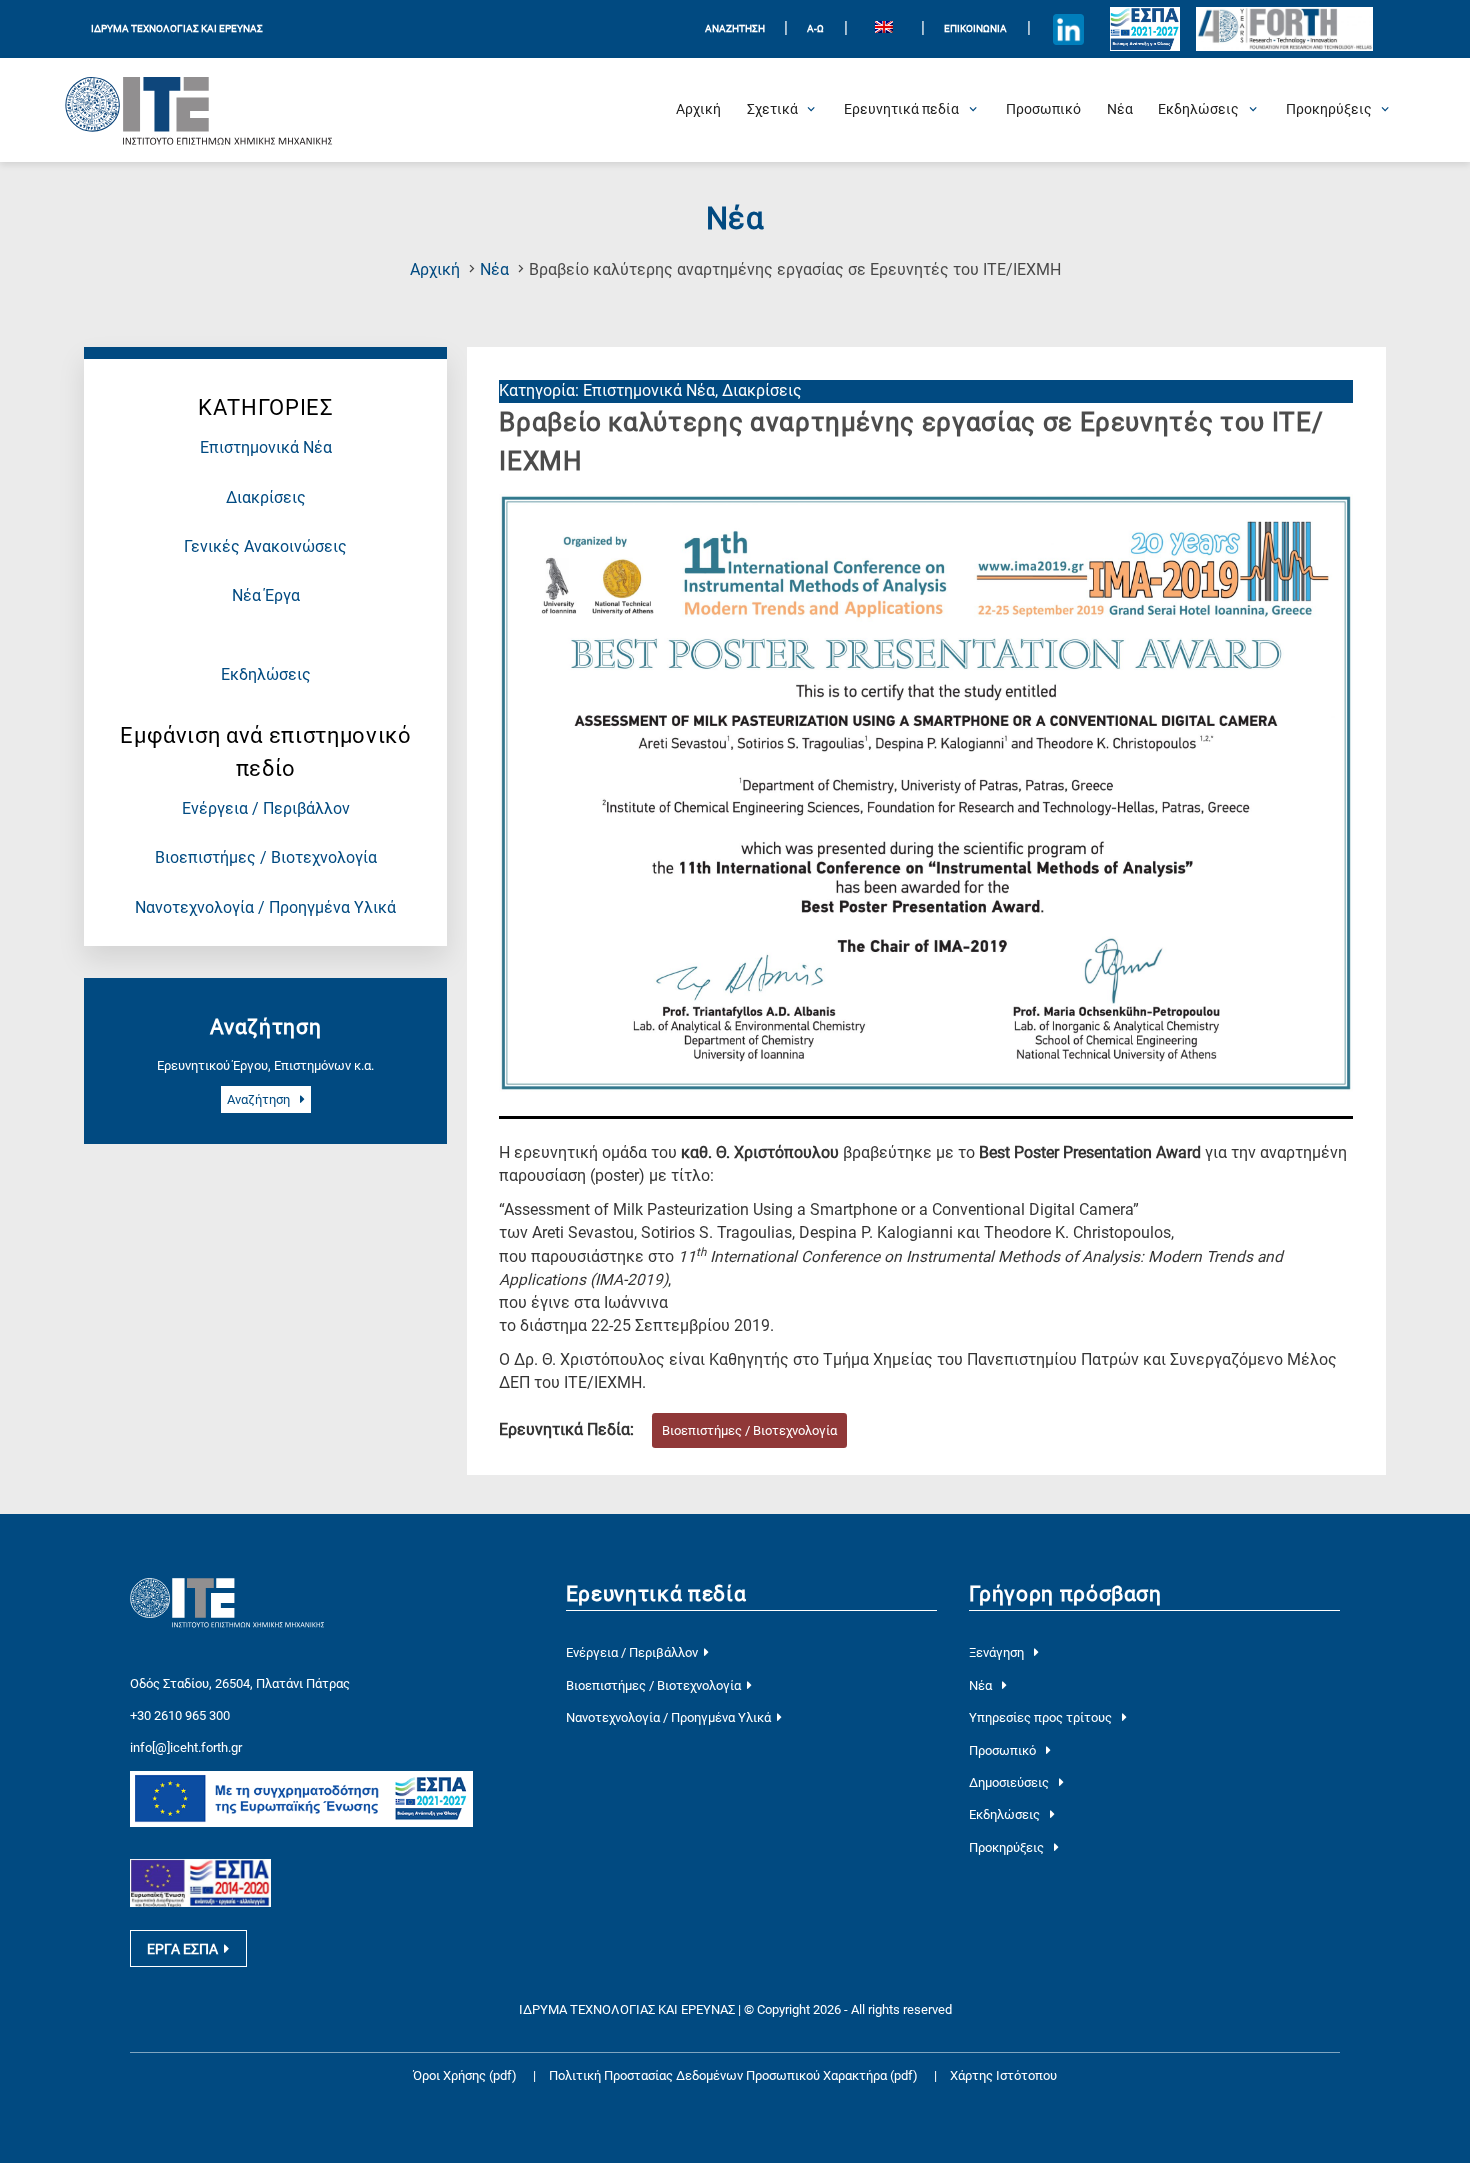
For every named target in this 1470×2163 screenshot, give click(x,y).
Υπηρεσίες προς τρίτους (1042, 1717)
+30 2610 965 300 (180, 1715)
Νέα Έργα (266, 596)
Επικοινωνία (975, 28)
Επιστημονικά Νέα (266, 448)
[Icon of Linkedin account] (1068, 29)
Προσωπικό (1004, 1750)
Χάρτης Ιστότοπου (1003, 2075)
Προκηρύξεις (1008, 1847)
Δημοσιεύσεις (1010, 1782)
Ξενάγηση (998, 1652)
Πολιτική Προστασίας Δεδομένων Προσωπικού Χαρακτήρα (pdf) (735, 2075)
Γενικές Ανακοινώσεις (265, 547)
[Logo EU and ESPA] (1145, 29)
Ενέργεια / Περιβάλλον (266, 809)
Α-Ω (815, 28)
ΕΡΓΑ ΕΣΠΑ (182, 1949)
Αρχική (435, 270)
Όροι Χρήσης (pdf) (465, 2075)
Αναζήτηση (260, 1099)
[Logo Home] (199, 110)
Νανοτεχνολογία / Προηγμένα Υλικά (265, 908)
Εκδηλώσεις (266, 675)
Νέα (494, 270)
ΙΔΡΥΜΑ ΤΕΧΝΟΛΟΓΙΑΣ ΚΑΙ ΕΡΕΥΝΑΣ (177, 28)
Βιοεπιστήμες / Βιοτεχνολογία (266, 858)
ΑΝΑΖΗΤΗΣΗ (735, 28)
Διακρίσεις (266, 498)
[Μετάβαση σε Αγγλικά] (884, 29)
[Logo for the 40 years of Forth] (1284, 29)
